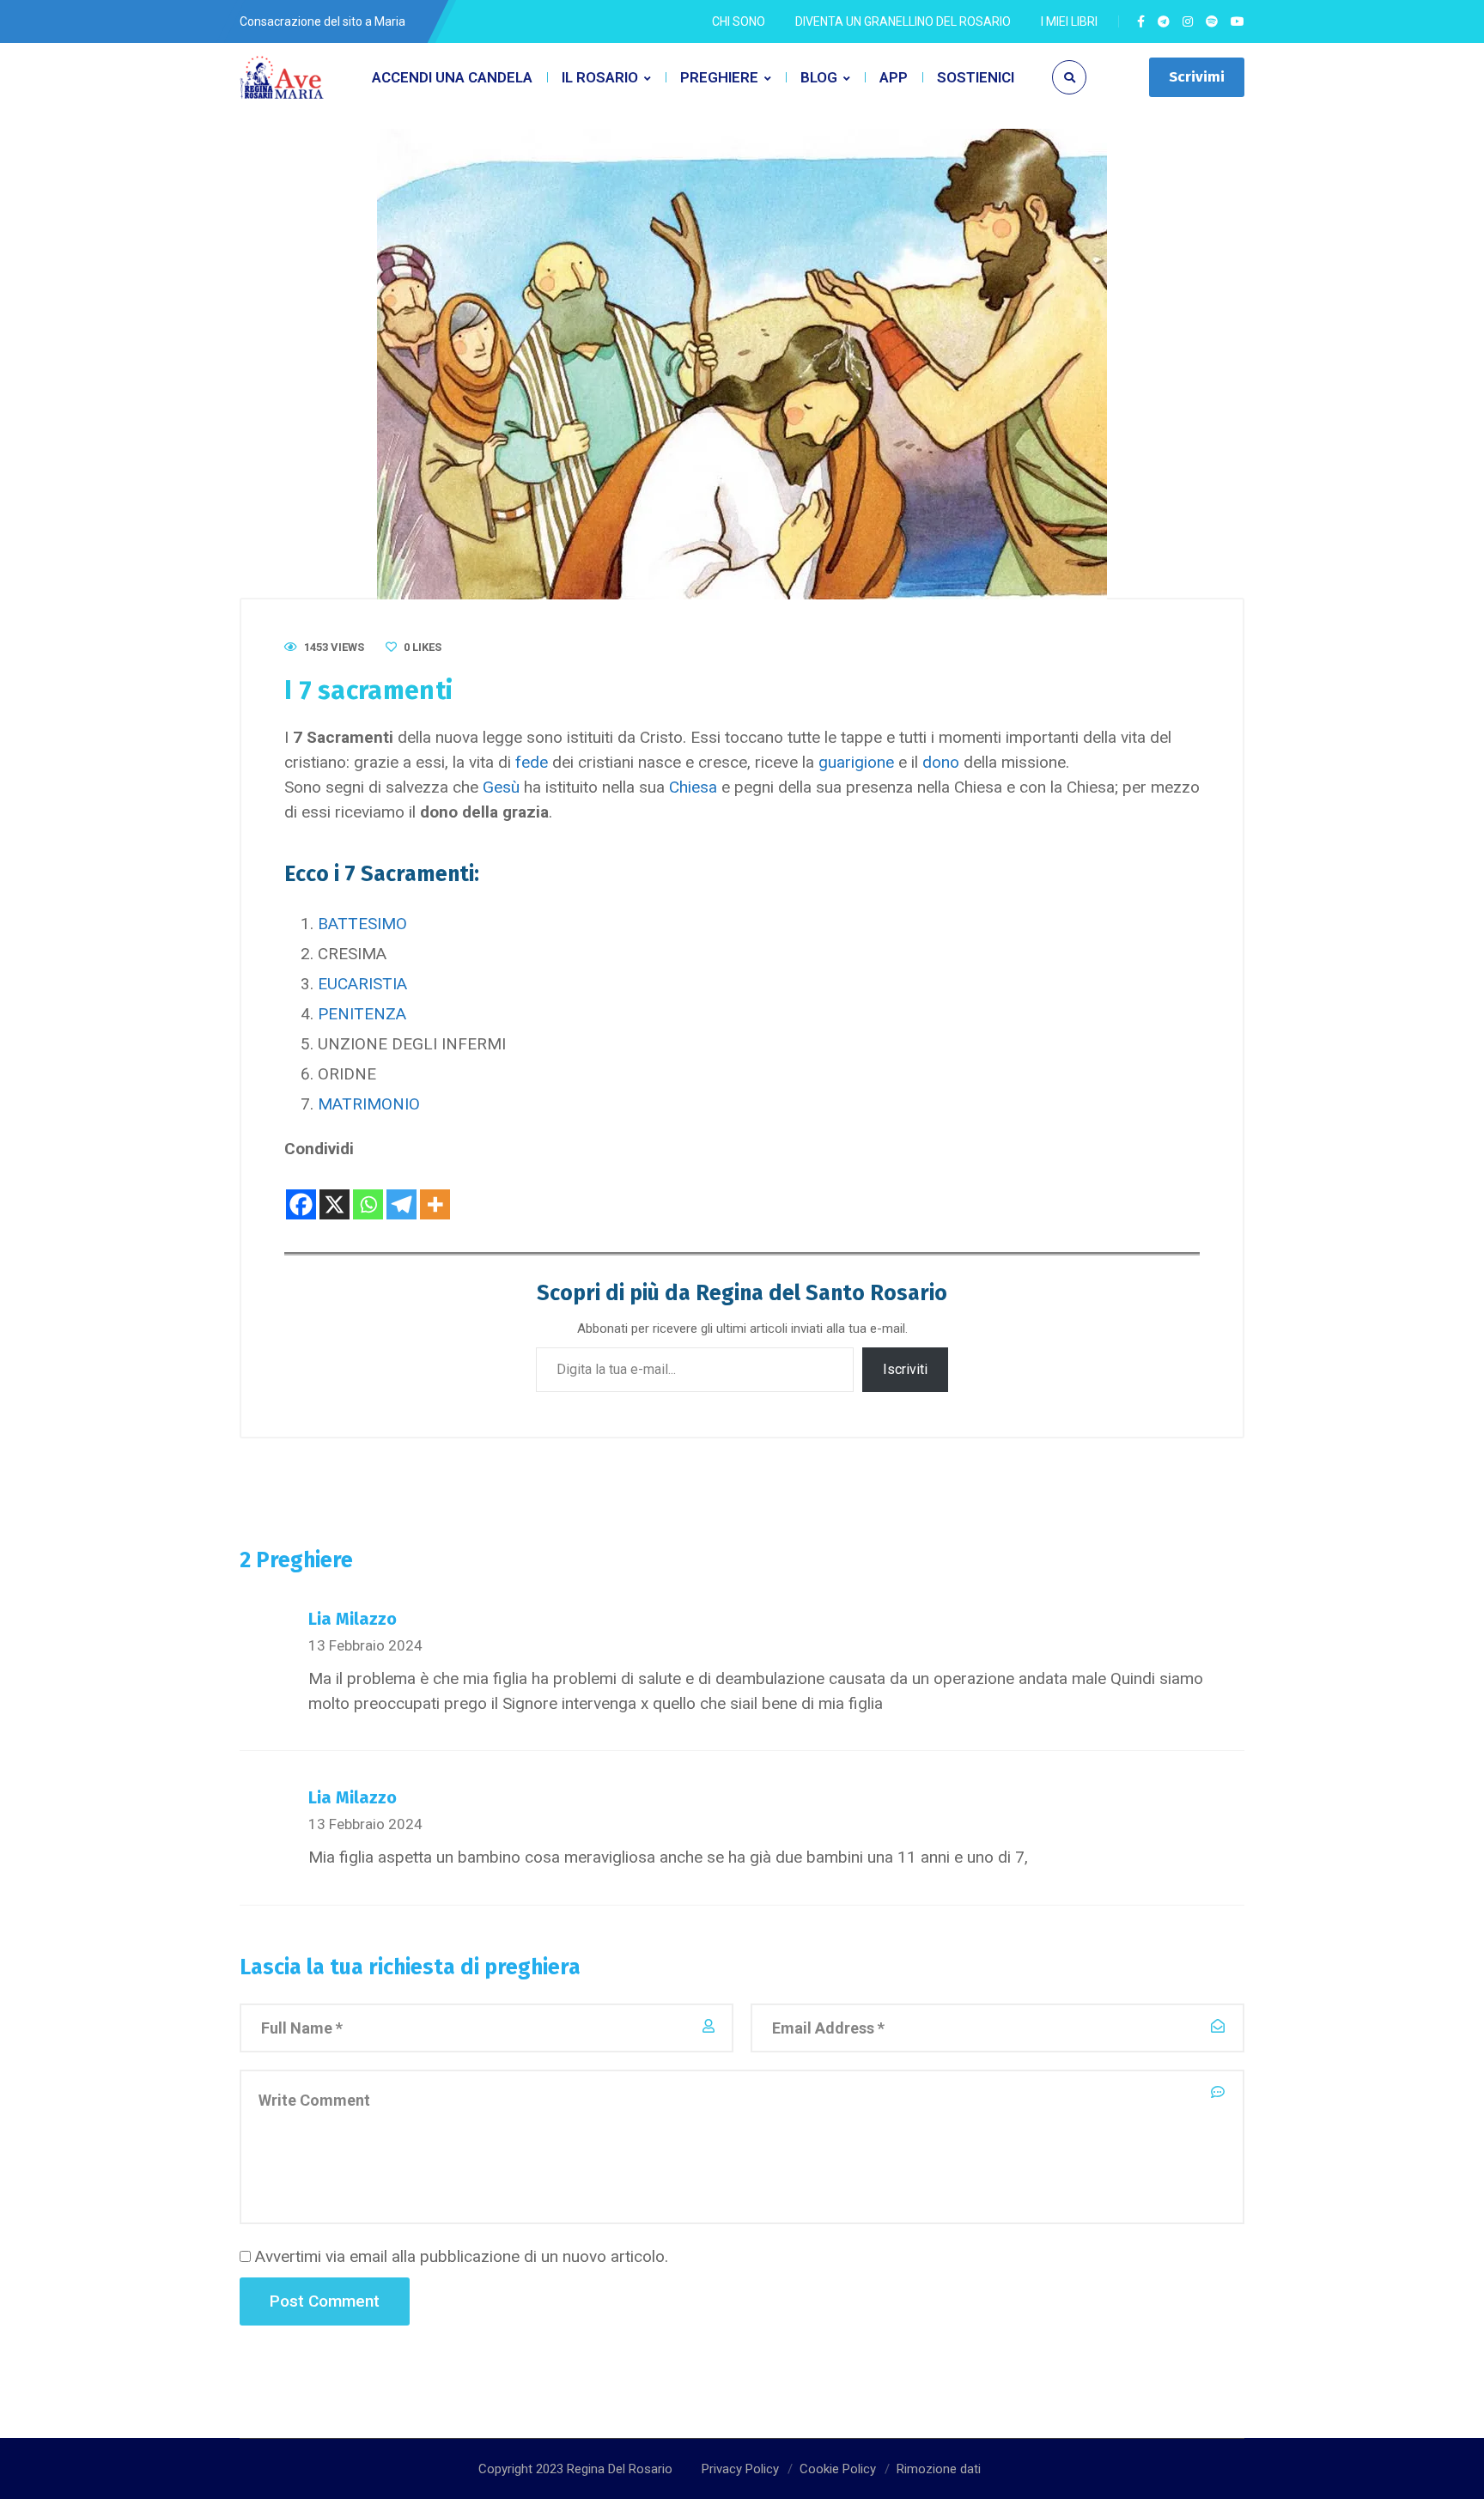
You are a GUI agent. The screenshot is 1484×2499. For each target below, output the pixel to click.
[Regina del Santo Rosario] (283, 78)
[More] (435, 1191)
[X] (335, 1191)
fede (532, 762)
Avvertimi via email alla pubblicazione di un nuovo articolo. (462, 2256)
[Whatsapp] (368, 1191)
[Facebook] (301, 1191)
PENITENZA (362, 1014)
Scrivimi (1197, 77)
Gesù (501, 787)
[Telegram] (401, 1191)
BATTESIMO (362, 924)
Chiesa (693, 787)
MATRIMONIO (369, 1104)
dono (941, 762)
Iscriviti (905, 1369)
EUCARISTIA (362, 984)
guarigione (856, 762)
